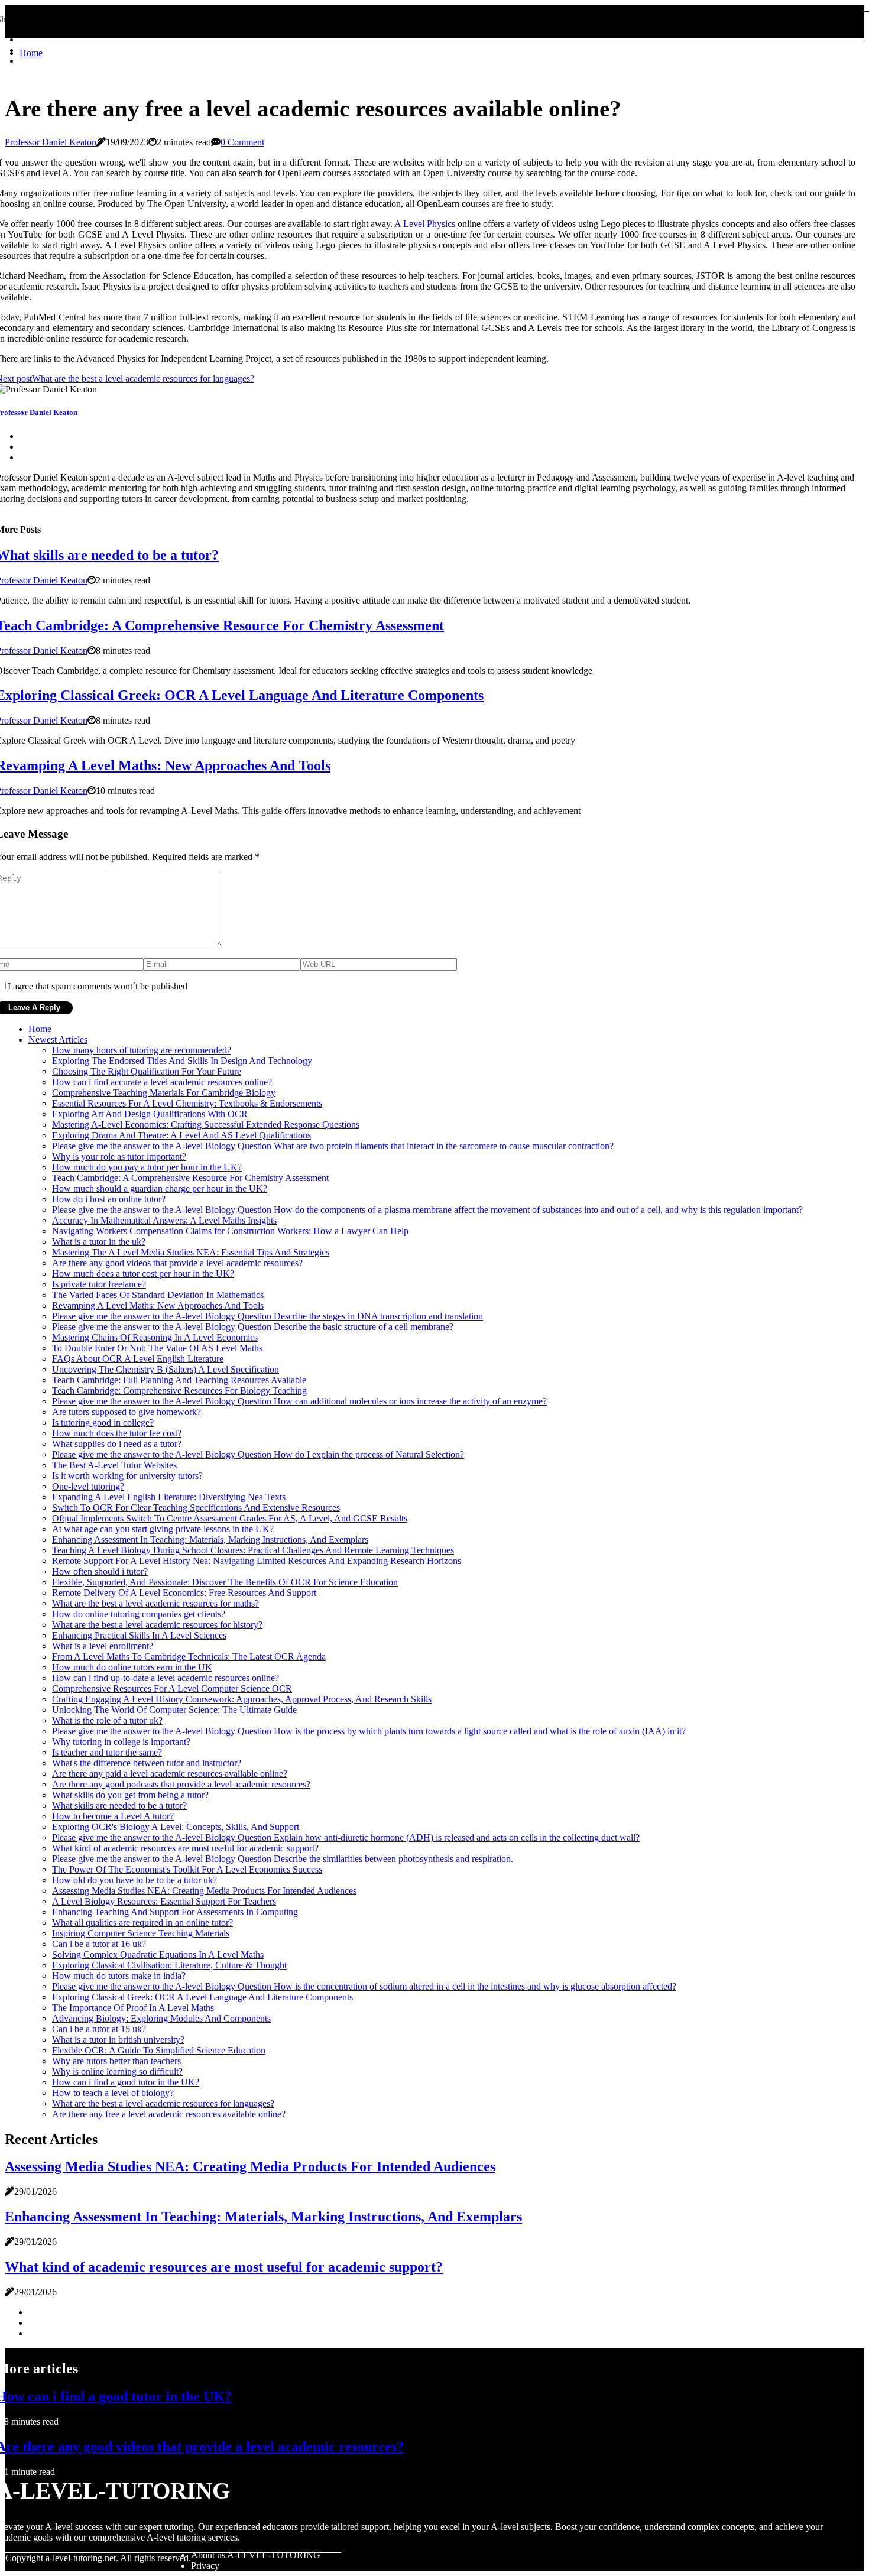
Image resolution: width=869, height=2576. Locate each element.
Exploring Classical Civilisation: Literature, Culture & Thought (169, 1965)
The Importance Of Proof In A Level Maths (133, 2008)
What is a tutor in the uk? (99, 1242)
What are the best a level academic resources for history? (157, 1625)
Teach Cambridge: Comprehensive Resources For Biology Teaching (179, 1391)
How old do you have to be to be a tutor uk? (134, 1880)
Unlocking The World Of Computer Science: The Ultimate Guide (174, 1710)
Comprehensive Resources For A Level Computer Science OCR (172, 1688)
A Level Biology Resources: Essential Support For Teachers (164, 1901)
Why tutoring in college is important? (121, 1742)
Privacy (205, 2566)
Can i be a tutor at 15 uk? (99, 2029)
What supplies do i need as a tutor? (117, 1444)
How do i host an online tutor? (109, 1199)
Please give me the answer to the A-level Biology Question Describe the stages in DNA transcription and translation (267, 1316)
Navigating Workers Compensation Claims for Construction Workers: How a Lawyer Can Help (230, 1231)
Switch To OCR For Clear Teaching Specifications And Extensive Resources (196, 1508)
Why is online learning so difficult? (117, 2071)
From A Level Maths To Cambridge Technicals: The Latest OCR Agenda (189, 1657)
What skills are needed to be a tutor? (119, 1806)
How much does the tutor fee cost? (117, 1433)
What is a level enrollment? (103, 1646)
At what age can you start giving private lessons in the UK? (163, 1529)
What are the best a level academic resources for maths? (155, 1603)
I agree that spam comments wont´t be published (98, 986)
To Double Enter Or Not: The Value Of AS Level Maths (157, 1348)
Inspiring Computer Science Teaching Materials (141, 1933)
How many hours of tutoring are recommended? (142, 1050)
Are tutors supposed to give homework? (127, 1412)
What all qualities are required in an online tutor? (142, 1923)
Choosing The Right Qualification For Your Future (147, 1071)
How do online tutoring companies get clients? (139, 1614)
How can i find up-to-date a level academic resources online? (166, 1678)
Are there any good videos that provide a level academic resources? (177, 1263)
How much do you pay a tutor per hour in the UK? (147, 1167)
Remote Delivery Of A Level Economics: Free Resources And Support (184, 1593)
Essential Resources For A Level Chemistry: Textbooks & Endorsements (187, 1103)
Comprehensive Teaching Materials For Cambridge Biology (164, 1093)
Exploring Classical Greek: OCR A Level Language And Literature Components (202, 1997)
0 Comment (242, 142)
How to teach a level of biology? (113, 2093)
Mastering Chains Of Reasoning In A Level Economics (155, 1337)
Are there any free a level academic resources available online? (169, 2114)
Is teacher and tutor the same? (107, 1752)
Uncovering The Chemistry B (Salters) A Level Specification (166, 1369)
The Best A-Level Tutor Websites (114, 1465)
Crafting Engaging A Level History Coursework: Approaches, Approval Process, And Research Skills (242, 1699)
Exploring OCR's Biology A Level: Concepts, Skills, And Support (176, 1827)
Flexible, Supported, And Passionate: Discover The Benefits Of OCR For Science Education (225, 1582)
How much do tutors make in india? (119, 1976)
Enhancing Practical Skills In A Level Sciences (139, 1635)
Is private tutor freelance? (99, 1284)
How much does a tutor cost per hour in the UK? (143, 1274)
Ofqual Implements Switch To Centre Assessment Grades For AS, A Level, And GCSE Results (230, 1518)
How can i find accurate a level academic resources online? (162, 1082)
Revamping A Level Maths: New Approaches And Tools (158, 1305)
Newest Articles (58, 1039)
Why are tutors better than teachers (116, 2061)
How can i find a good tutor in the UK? (126, 2082)
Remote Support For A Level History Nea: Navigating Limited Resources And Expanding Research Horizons (257, 1561)
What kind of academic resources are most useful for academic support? (185, 1848)
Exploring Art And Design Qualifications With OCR (150, 1114)
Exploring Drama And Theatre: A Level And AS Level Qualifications (181, 1135)
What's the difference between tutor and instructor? (147, 1763)
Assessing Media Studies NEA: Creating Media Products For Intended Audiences (204, 1891)
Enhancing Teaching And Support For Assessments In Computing (175, 1912)
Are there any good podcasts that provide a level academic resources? (181, 1784)
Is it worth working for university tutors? (127, 1476)
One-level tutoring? (88, 1486)
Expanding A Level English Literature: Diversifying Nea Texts (169, 1497)
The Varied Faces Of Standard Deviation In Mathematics (158, 1295)
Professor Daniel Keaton (51, 142)
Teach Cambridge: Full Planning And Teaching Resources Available (179, 1380)
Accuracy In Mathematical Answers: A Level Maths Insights (164, 1220)
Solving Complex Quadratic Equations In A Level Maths (158, 1954)
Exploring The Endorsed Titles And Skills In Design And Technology (182, 1061)
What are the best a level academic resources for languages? (163, 2103)
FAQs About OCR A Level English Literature (138, 1359)
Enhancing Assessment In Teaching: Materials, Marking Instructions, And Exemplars (210, 1540)
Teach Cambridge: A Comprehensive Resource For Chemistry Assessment (190, 1178)
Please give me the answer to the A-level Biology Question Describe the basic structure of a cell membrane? (253, 1327)
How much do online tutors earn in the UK (132, 1667)
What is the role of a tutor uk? (107, 1720)
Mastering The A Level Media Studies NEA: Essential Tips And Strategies (191, 1252)
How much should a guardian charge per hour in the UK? (160, 1188)
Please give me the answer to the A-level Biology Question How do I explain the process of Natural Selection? (258, 1454)
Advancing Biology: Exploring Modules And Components (161, 2018)
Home (31, 53)
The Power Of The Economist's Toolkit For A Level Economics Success (187, 1869)
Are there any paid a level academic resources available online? (170, 1774)
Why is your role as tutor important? (119, 1156)
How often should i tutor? (100, 1571)
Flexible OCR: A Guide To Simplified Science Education (159, 2050)
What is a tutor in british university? (118, 2040)
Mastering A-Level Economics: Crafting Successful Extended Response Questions (206, 1125)
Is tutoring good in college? (103, 1422)
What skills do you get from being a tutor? (130, 1795)
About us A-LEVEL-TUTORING (256, 2555)
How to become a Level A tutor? (113, 1816)
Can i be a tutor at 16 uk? (99, 1944)
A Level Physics (425, 224)
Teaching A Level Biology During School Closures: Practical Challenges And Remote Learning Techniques (253, 1550)
